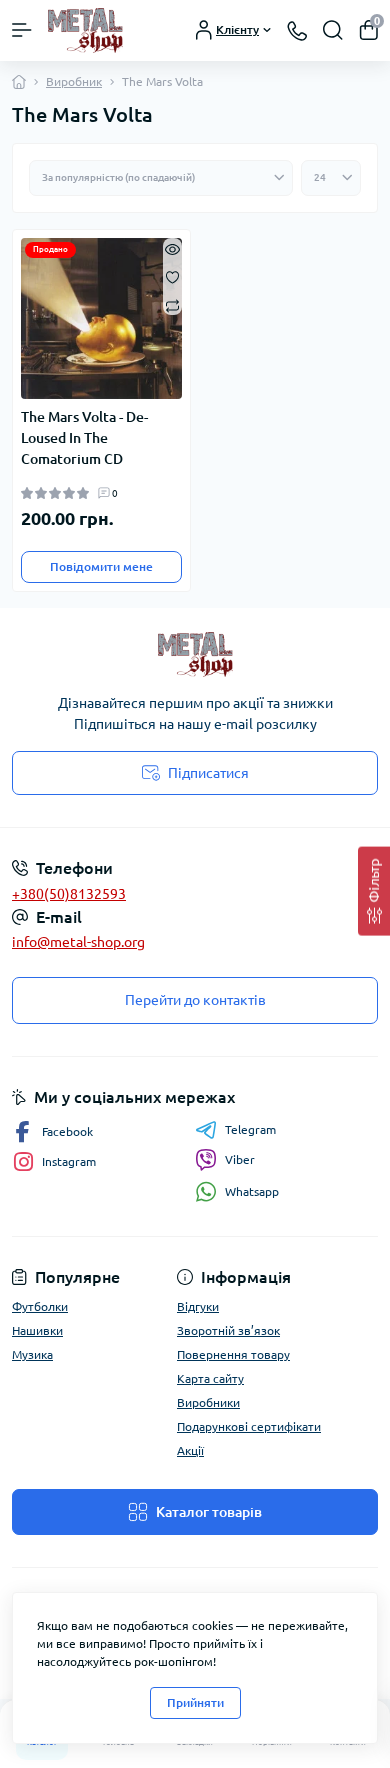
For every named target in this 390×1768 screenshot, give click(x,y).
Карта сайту (210, 1378)
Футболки (40, 1306)
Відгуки (198, 1306)
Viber (240, 1159)
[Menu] (22, 30)
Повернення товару (233, 1354)
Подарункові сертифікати (249, 1426)
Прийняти (195, 1702)
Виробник (74, 81)
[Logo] (85, 30)
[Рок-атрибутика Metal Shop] (195, 654)
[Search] (333, 30)
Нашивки (37, 1330)
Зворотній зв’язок (228, 1330)
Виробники (208, 1402)
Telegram (250, 1129)
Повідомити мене (101, 566)
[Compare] (172, 304)
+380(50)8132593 (69, 894)
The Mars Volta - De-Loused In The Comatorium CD (84, 438)
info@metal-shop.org (78, 942)
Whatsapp (252, 1191)
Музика (32, 1354)
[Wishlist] (172, 276)
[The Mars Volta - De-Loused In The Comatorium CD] (101, 318)
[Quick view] (172, 248)
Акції (190, 1450)
